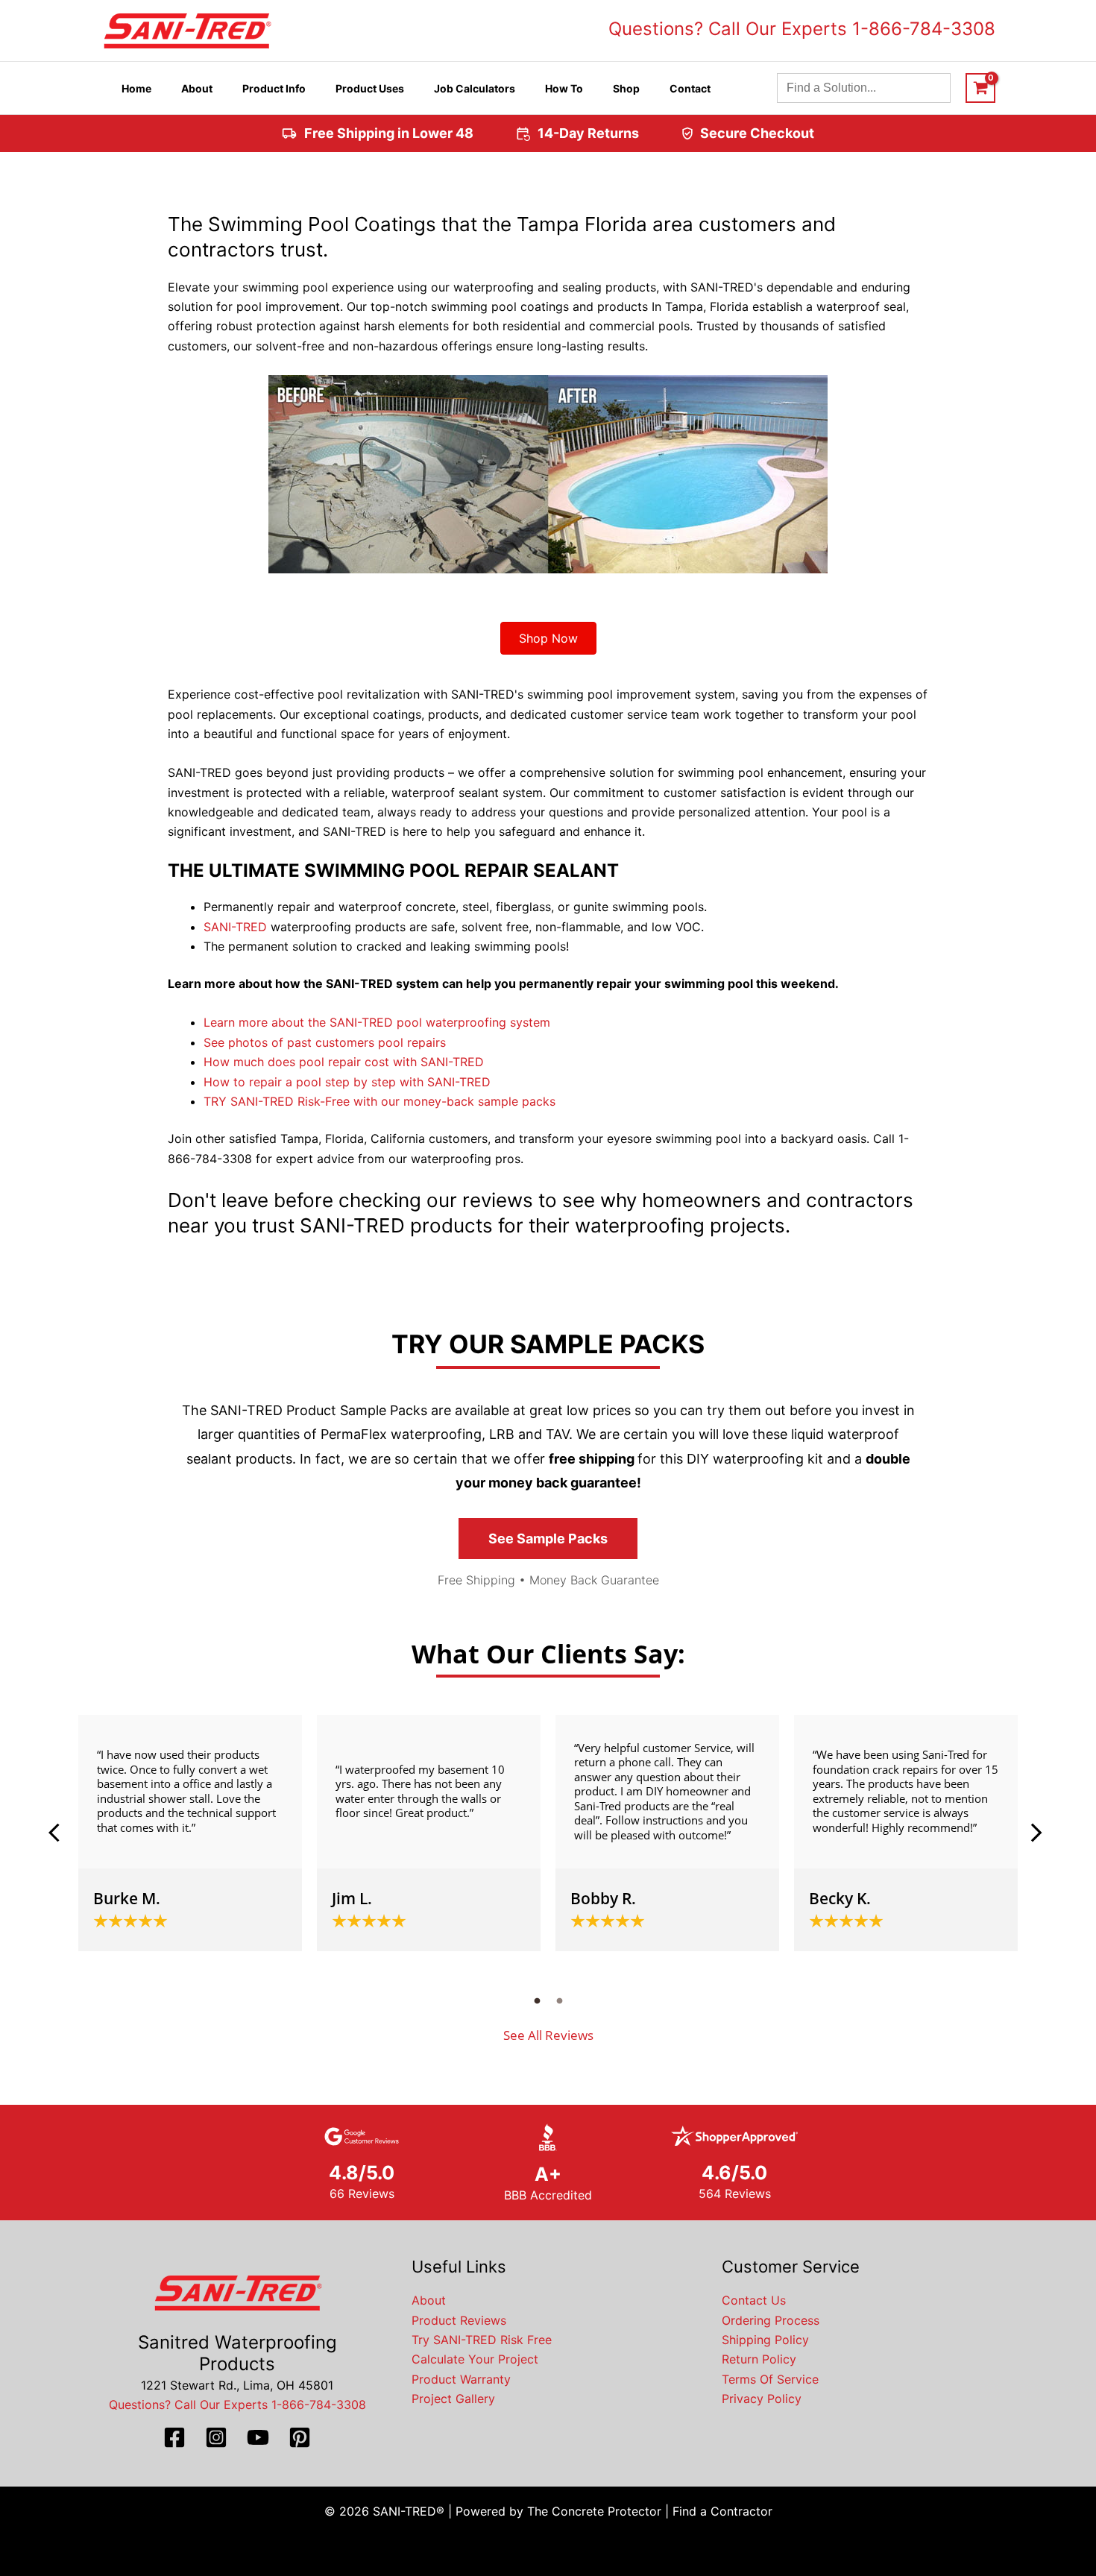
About (429, 2300)
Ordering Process (771, 2320)
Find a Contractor (722, 2511)
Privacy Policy (762, 2399)
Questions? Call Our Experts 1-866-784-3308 (802, 29)
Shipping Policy (765, 2340)
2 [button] (559, 2000)
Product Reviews (459, 2320)
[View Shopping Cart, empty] (980, 88)
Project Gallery (453, 2399)
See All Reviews (548, 2035)
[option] (190, 1833)
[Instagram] (216, 2437)
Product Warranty (461, 2379)
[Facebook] (174, 2437)
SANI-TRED (235, 927)
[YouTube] (258, 2437)
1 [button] (537, 2000)
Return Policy (759, 2359)
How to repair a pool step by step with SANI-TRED (347, 1082)
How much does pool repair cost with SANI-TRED (344, 1062)
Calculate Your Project (475, 2359)
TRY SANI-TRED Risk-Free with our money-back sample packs (379, 1101)
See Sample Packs (548, 1539)
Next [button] (1036, 1833)
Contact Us (754, 2300)
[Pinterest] (300, 2437)
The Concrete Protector (594, 2511)
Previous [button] (60, 1833)
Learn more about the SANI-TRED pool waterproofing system (377, 1022)
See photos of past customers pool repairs (325, 1042)
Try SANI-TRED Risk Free (482, 2340)
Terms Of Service (770, 2379)
